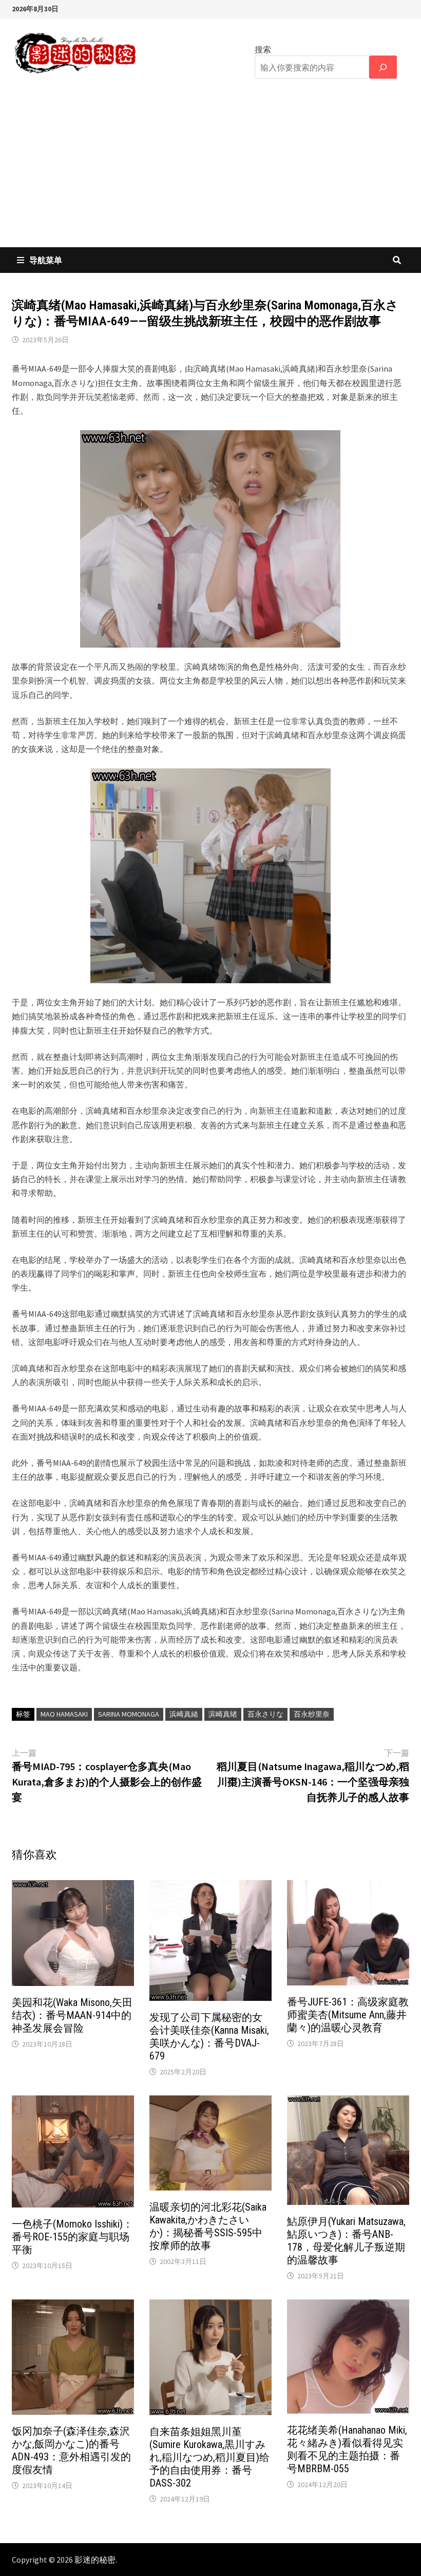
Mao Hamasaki (64, 1714)
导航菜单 (46, 260)
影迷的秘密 (95, 2560)
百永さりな (265, 1714)
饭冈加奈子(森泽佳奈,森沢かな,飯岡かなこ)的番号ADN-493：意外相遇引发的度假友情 (71, 2450)
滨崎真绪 (223, 1714)
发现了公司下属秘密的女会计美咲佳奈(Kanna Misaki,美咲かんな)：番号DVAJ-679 (209, 2037)
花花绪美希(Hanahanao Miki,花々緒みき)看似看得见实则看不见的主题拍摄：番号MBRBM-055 (347, 2449)
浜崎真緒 (184, 1714)
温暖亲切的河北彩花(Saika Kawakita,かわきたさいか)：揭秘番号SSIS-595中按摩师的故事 (208, 2226)
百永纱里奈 (312, 1714)
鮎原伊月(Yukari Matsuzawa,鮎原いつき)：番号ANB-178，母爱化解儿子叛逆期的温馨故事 (346, 2241)
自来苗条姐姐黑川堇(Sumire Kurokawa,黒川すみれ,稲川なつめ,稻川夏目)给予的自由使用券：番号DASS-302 (209, 2457)
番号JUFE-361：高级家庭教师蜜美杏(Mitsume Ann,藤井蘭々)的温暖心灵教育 (348, 2015)
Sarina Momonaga (129, 1714)
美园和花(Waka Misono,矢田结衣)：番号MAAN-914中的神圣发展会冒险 (72, 2015)
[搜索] (383, 67)
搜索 (263, 49)
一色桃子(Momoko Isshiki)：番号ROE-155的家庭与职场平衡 (72, 2237)
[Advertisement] (210, 170)
